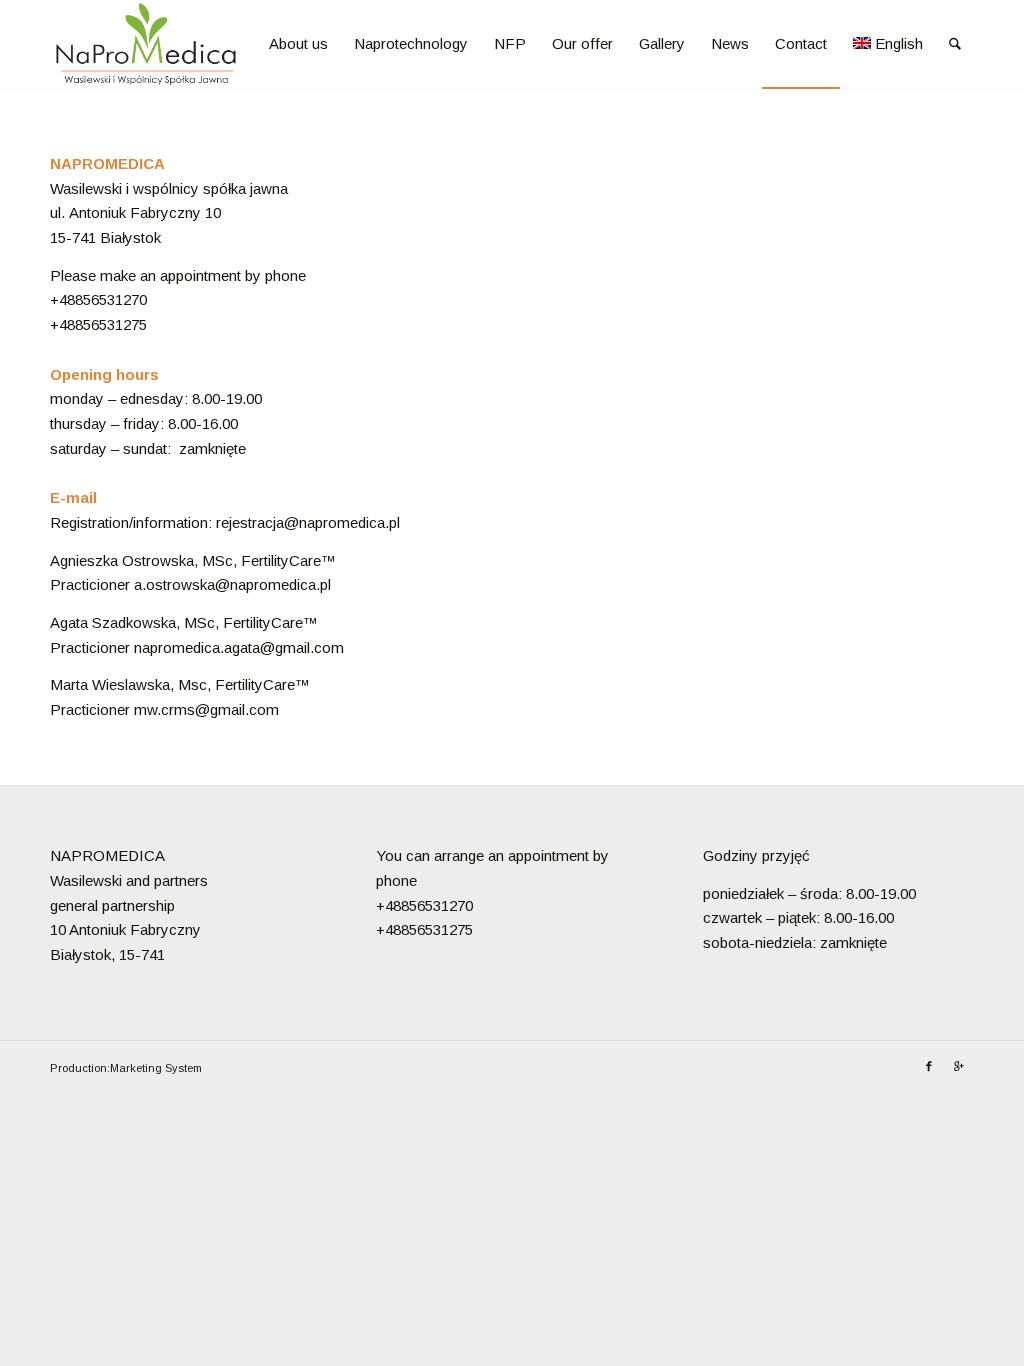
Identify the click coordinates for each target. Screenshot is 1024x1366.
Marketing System (156, 1068)
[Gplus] (959, 1066)
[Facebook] (929, 1066)
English (899, 43)
